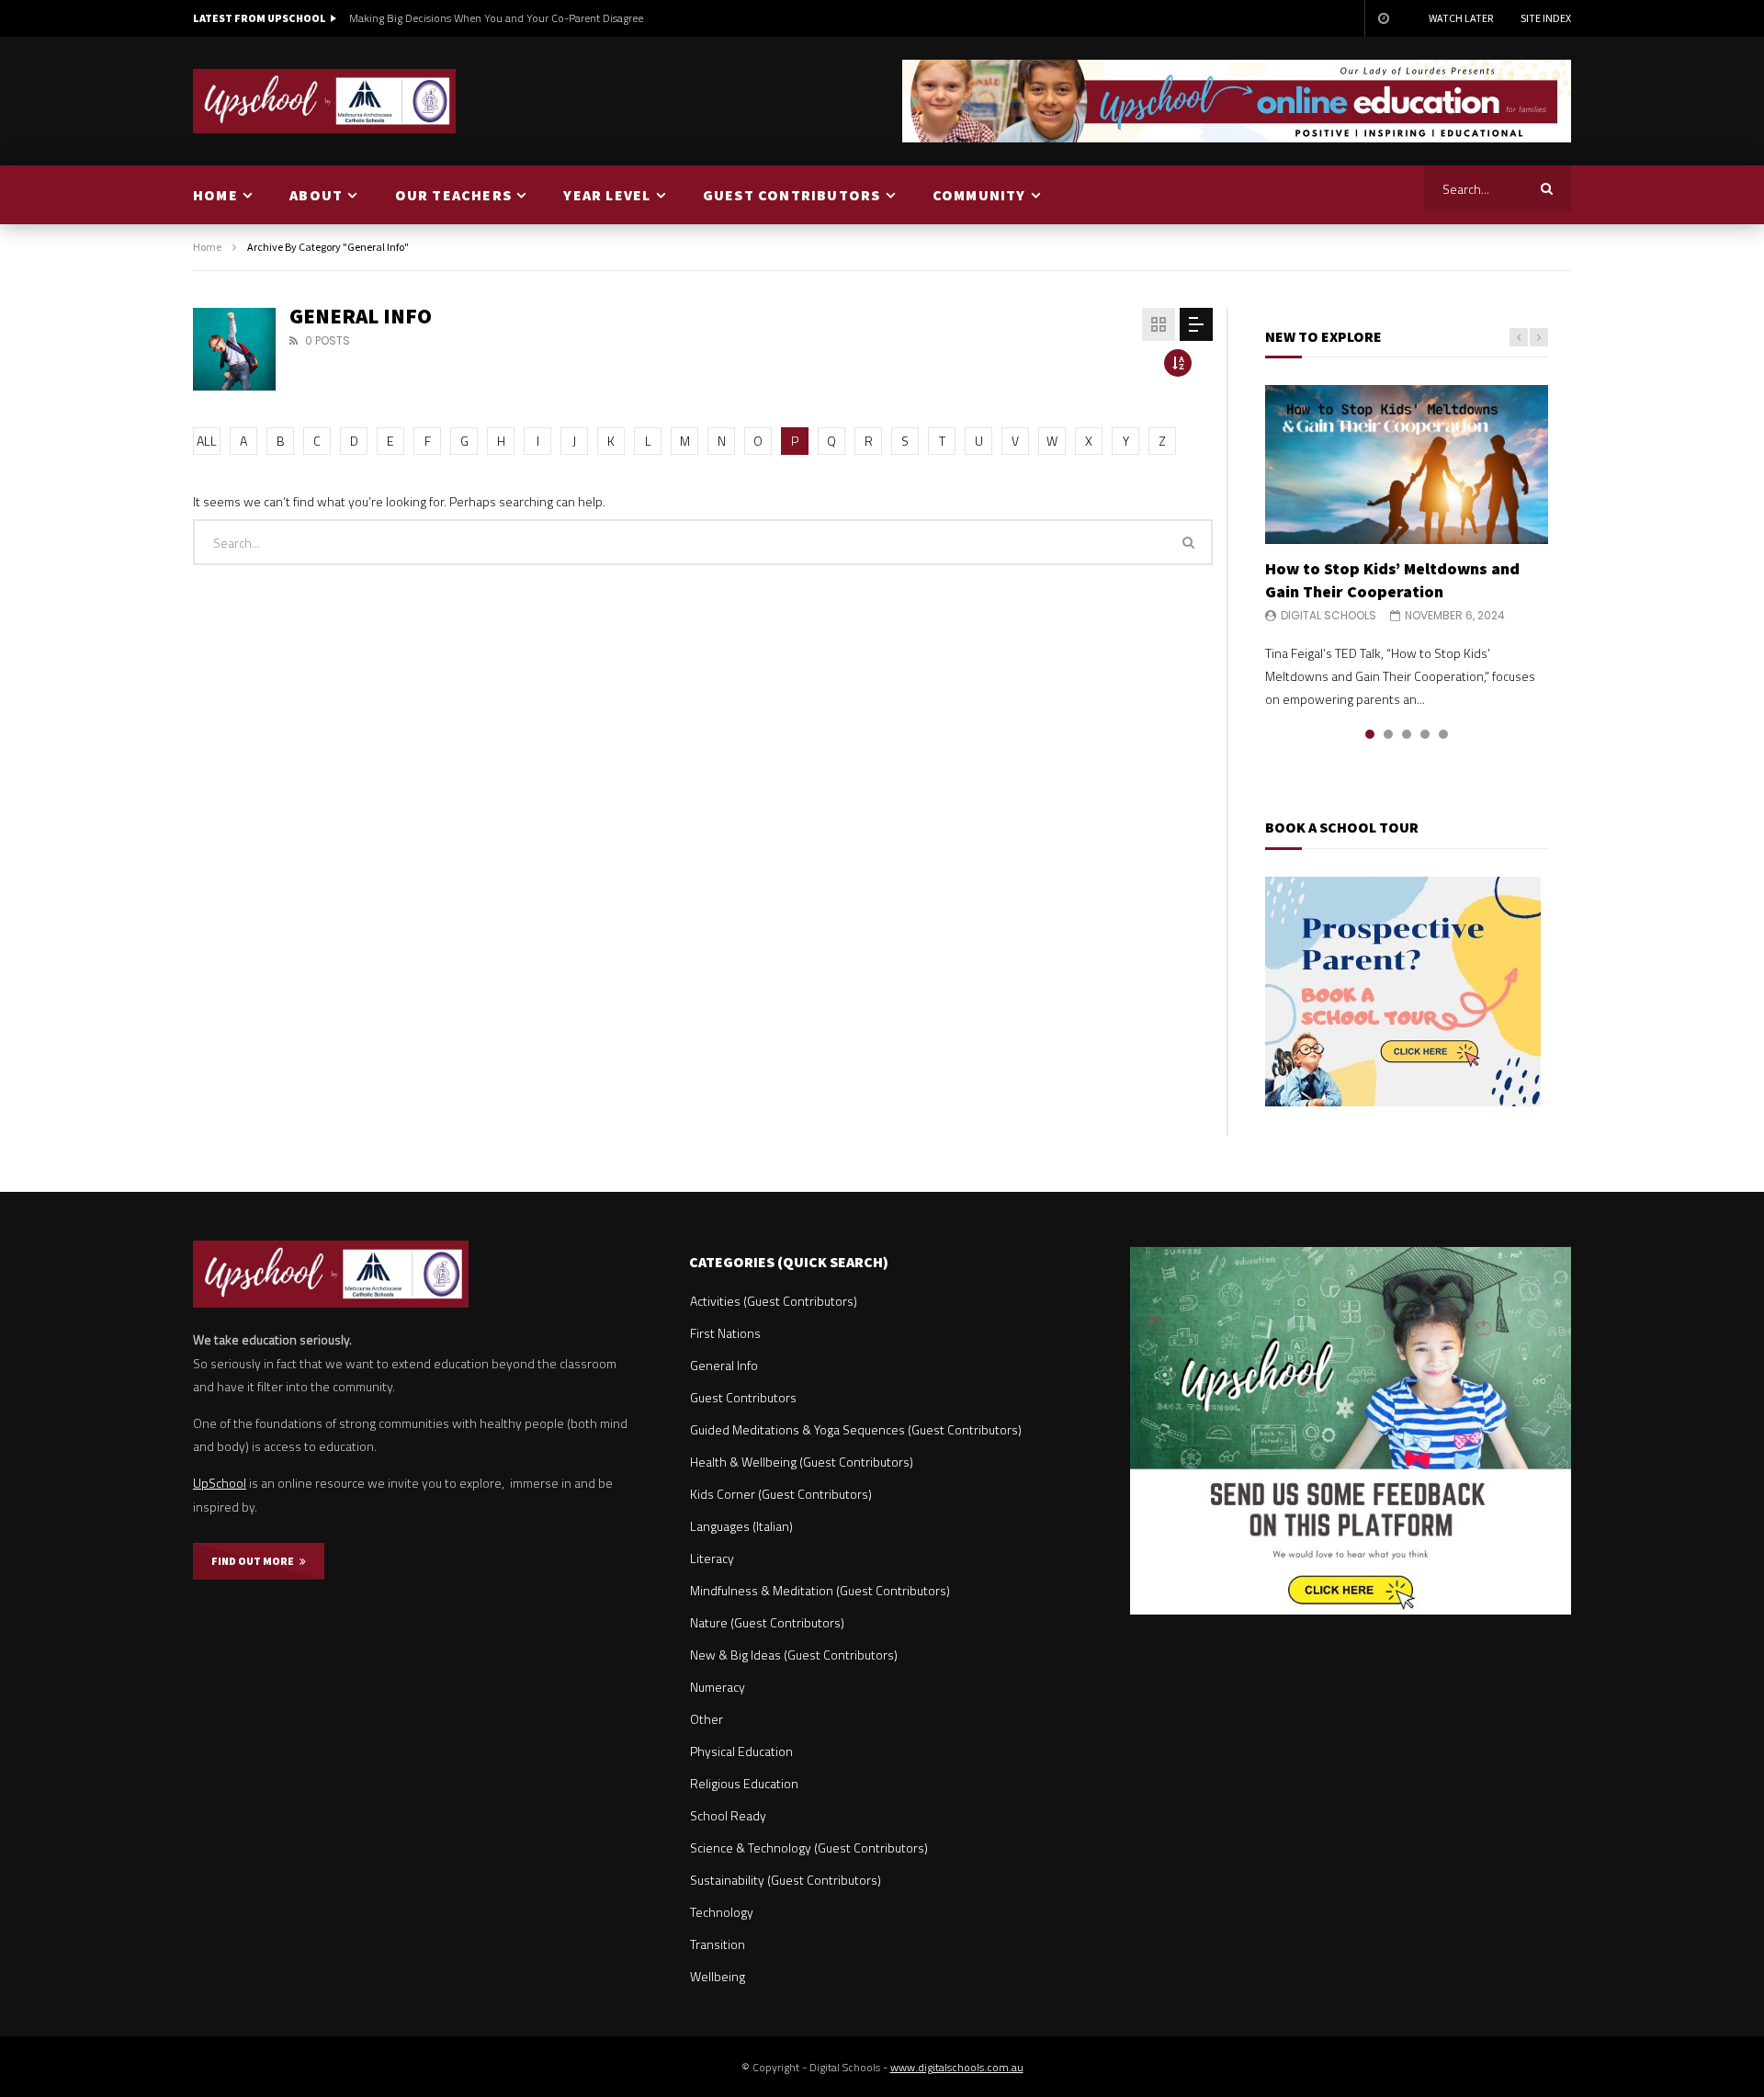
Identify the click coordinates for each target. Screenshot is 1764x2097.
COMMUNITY (979, 195)
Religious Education (744, 1783)
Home (207, 247)
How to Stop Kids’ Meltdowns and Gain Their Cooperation (1392, 579)
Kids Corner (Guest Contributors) (781, 1494)
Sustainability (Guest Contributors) (786, 1880)
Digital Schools (1329, 615)
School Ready (728, 1815)
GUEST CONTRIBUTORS (792, 195)
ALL (207, 441)
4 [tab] (1425, 734)
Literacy (712, 1558)
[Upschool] (325, 101)
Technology (722, 1912)
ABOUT (316, 195)
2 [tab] (1388, 734)
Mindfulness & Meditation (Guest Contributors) (820, 1590)
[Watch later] (1383, 18)
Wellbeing (718, 1976)
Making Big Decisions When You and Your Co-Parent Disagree (496, 18)
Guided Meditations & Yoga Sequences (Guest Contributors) (856, 1429)
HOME (215, 195)
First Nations (725, 1333)
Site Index (1546, 18)
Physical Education (741, 1751)
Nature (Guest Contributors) (767, 1622)
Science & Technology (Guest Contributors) (809, 1848)
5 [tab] (1443, 734)
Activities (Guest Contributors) (774, 1301)
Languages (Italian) (741, 1526)
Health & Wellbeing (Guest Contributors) (802, 1462)
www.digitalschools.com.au (957, 2067)
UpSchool (220, 1483)
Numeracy (718, 1687)
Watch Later (1461, 18)
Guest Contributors (743, 1397)
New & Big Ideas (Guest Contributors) (794, 1655)
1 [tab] (1370, 734)
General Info (724, 1365)
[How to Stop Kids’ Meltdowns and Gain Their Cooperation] (1407, 465)
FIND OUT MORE (255, 1561)
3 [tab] (1407, 734)
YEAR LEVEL (607, 195)
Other (707, 1719)
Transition (718, 1944)
